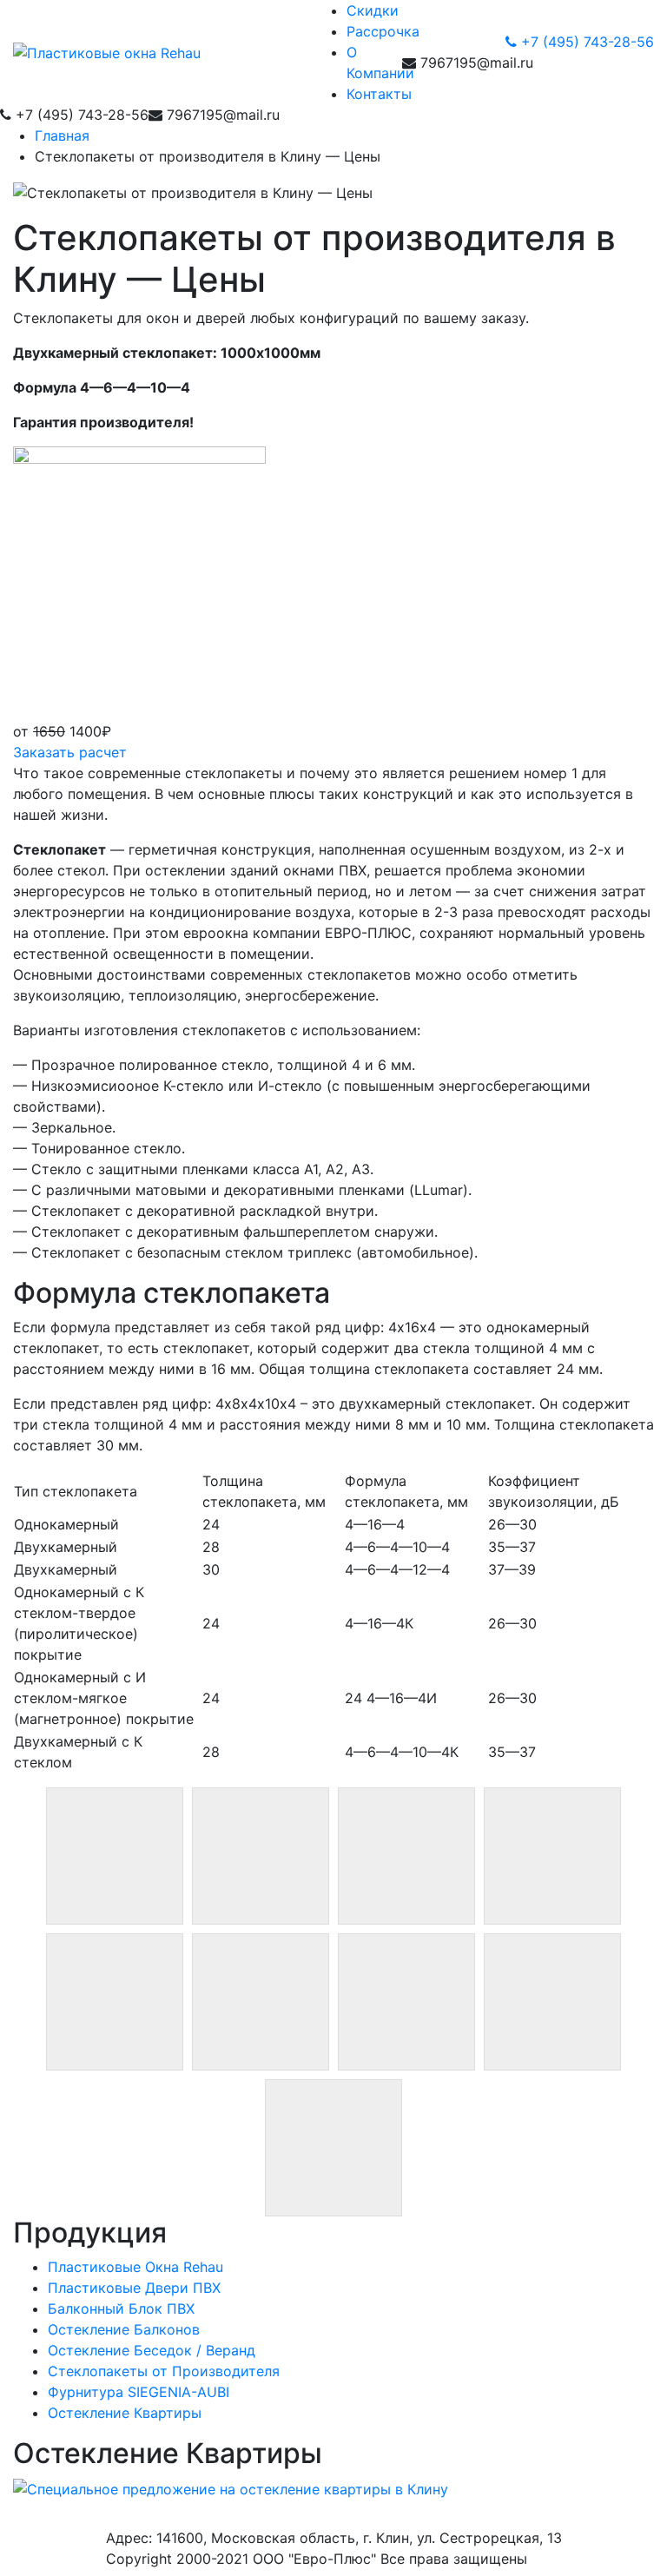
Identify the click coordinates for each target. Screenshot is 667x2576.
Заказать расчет (70, 752)
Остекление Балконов (124, 2329)
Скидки (373, 10)
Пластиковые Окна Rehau (135, 2267)
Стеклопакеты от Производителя (164, 2371)
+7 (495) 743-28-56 (585, 42)
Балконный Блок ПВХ (121, 2308)
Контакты (379, 94)
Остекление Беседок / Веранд (152, 2350)
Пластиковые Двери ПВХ (134, 2288)
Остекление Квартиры (125, 2413)
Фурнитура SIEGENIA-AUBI (139, 2392)
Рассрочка (383, 31)
